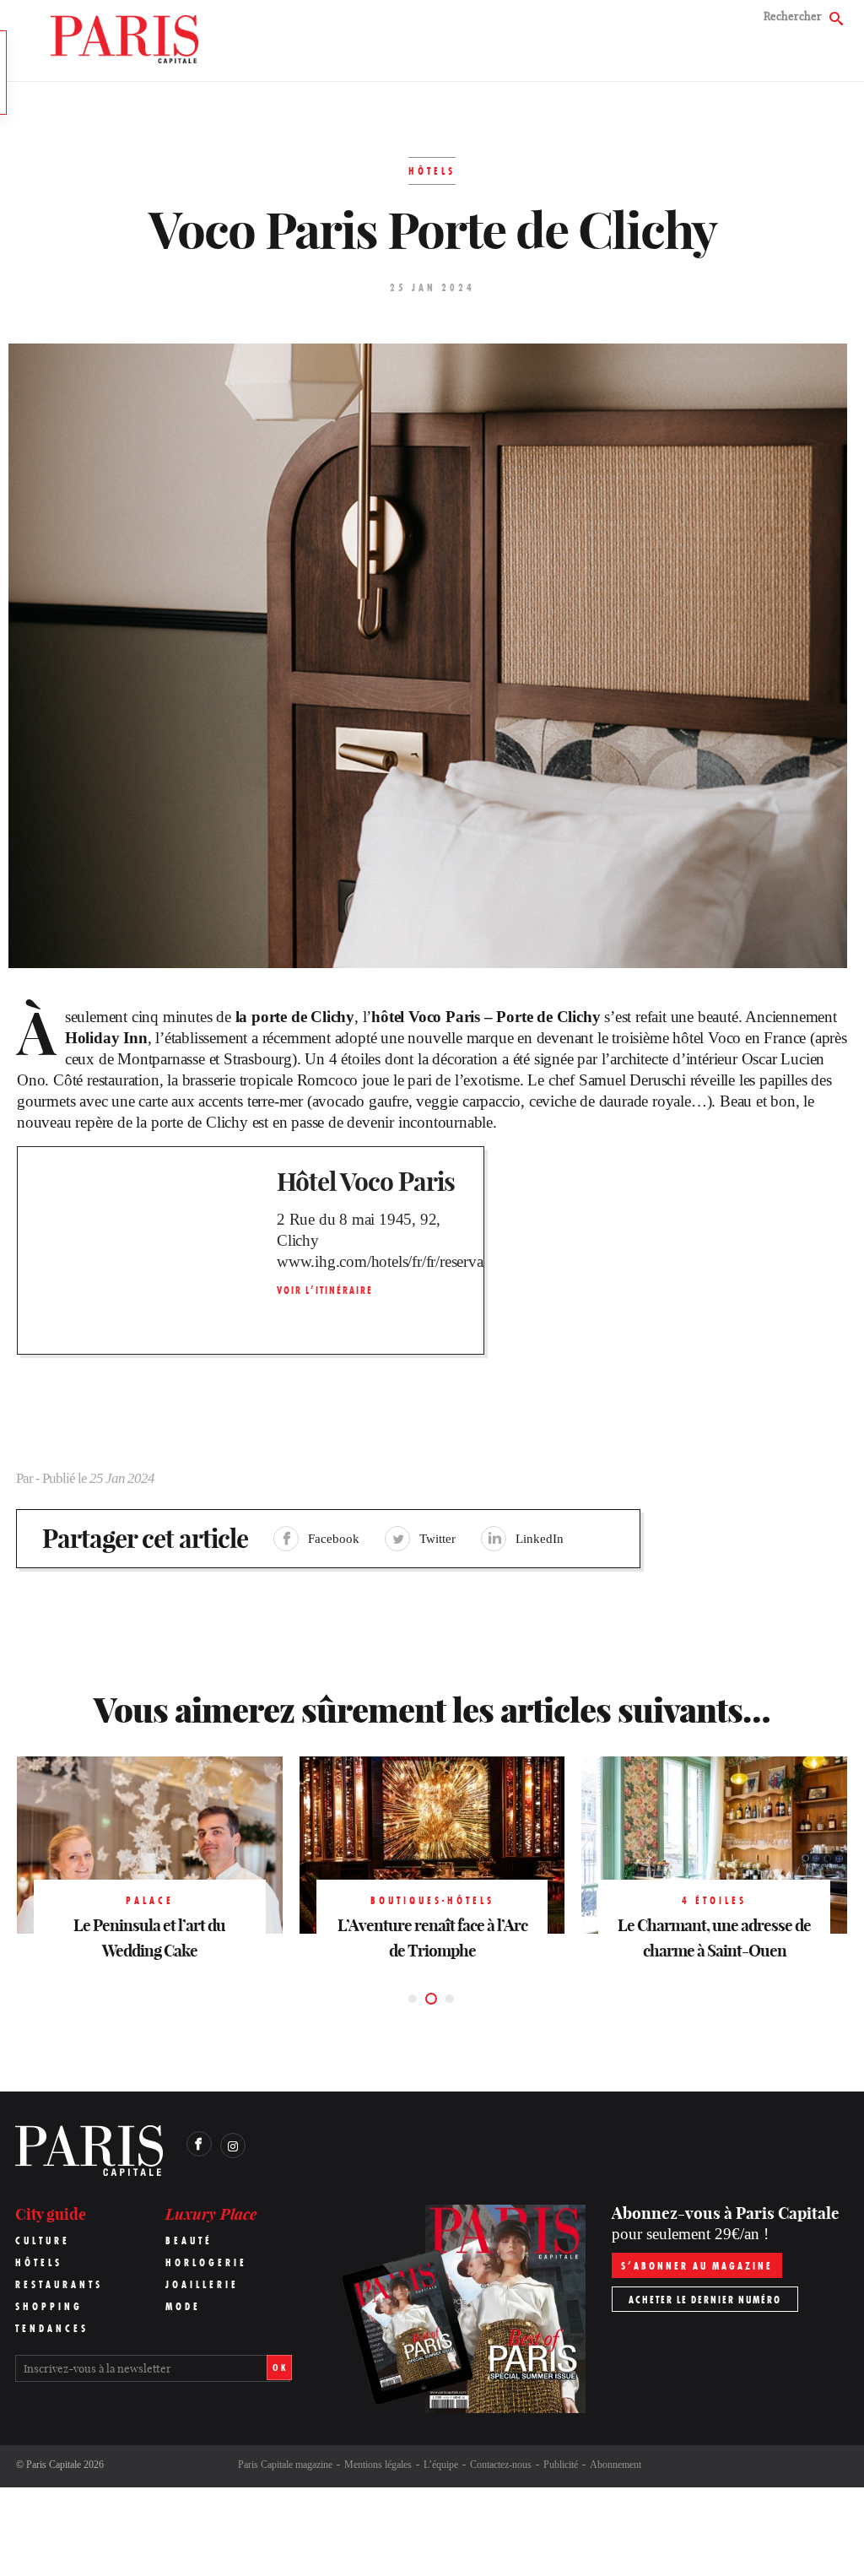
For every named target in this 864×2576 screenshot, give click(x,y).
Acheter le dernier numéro (705, 2300)
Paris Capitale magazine (285, 2465)
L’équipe (441, 2465)
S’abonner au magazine (697, 2266)
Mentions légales (378, 2465)
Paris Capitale (54, 2465)
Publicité (561, 2465)
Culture (43, 2240)
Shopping (49, 2306)
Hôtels (39, 2262)
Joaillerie (202, 2284)
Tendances (52, 2328)
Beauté (189, 2240)
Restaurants (59, 2284)
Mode (183, 2306)
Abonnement (616, 2465)
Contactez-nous (501, 2465)
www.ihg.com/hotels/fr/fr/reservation (378, 1261)
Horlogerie (206, 2262)
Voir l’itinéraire (325, 1290)
